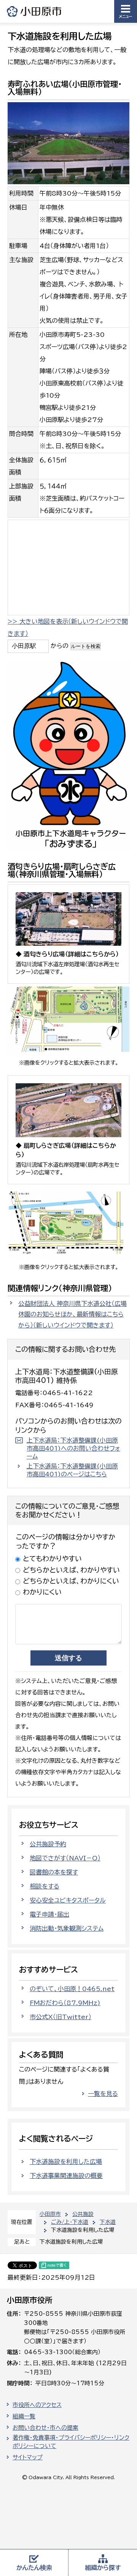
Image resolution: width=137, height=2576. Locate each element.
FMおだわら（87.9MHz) (65, 2003)
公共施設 (83, 2214)
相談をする (45, 1886)
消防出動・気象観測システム (67, 1928)
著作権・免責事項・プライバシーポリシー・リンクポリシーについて (71, 2442)
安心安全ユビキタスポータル (68, 1900)
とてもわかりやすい (52, 1558)
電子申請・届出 (49, 1914)
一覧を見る (103, 2094)
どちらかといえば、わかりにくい (71, 1581)
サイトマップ (28, 2457)
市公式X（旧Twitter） (61, 2017)
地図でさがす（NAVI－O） (65, 1858)
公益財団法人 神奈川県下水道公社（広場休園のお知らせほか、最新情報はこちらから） (72, 1315)
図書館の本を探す (54, 1872)
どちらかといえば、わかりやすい (71, 1570)
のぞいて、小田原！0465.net (72, 1989)
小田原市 (35, 11)
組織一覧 (24, 2416)
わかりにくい (42, 1592)
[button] (126, 11)
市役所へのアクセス (37, 2405)
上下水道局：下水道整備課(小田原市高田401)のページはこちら (72, 1470)
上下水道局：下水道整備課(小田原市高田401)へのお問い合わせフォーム (73, 1448)
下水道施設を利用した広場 (66, 2162)
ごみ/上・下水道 (70, 2222)
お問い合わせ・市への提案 (45, 2428)
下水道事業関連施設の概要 (66, 2176)
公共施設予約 (48, 1844)
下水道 (108, 2222)
